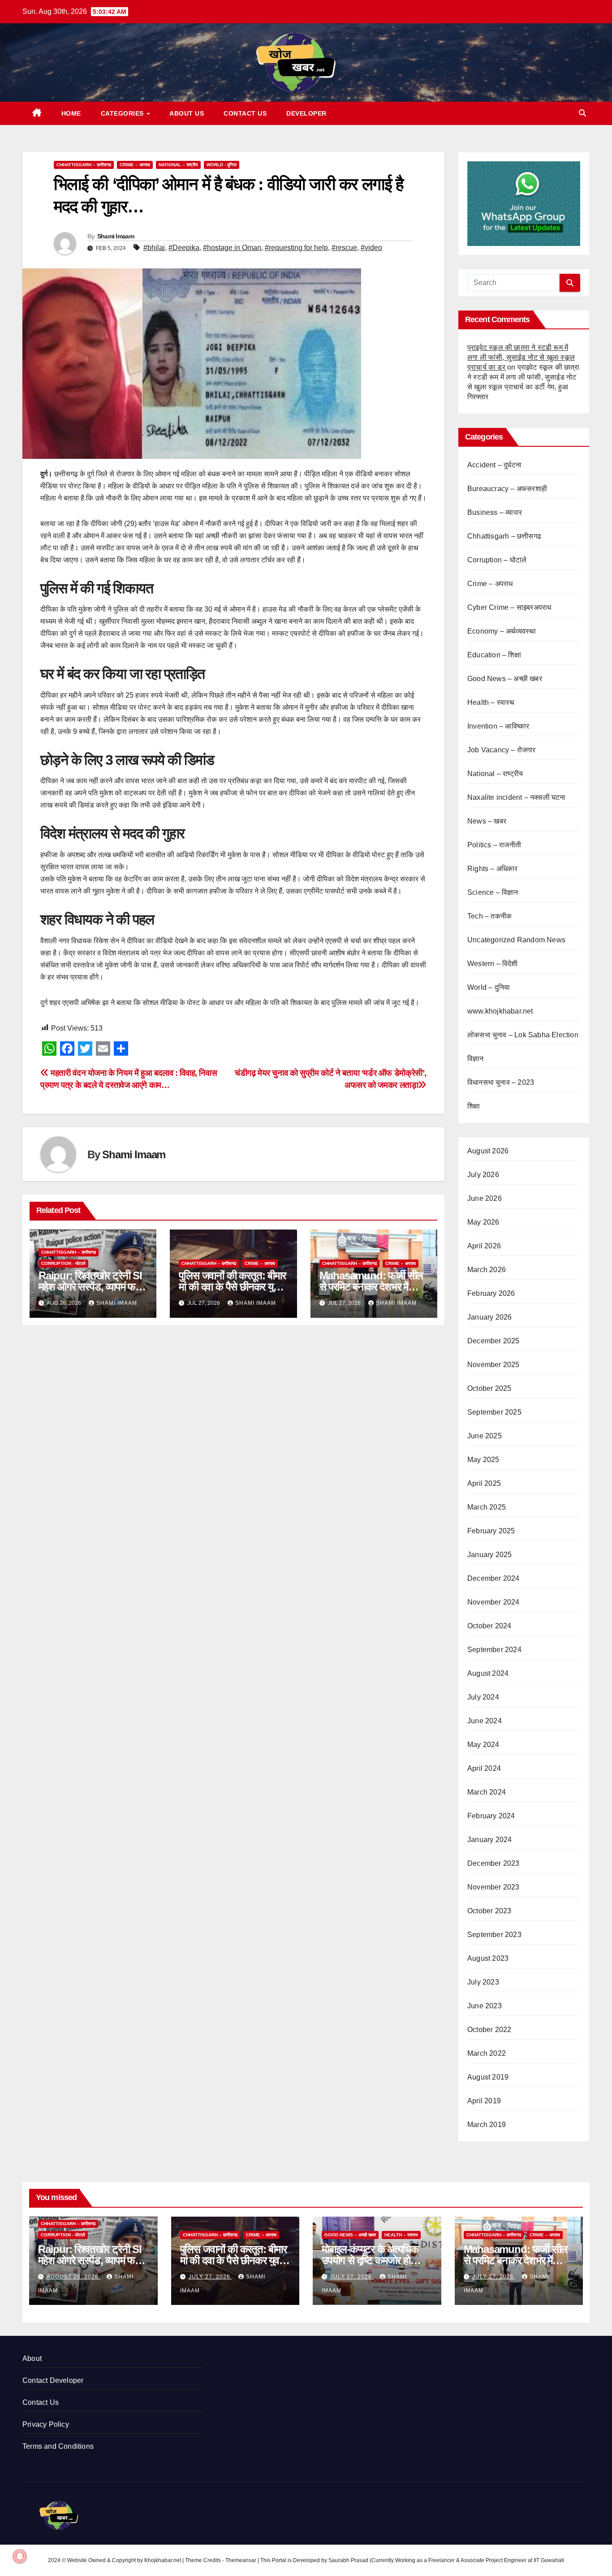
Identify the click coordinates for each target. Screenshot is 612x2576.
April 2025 (484, 1483)
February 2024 (491, 1816)
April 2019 (484, 2101)
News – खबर (487, 821)
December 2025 (493, 1341)
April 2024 (484, 1768)
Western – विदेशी (493, 964)
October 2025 (489, 1388)
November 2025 (493, 1365)
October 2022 (489, 2030)
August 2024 (488, 1673)
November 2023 (493, 1887)
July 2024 (483, 1697)
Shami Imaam (116, 236)
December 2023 (493, 1863)
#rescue (344, 248)
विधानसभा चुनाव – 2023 (501, 1082)
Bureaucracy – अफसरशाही (507, 489)
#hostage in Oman (232, 248)
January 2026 (489, 1317)
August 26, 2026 (73, 2277)
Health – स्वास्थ (491, 702)
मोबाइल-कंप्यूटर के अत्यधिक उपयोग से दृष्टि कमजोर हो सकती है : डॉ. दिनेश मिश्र (370, 2260)
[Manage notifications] (20, 2556)
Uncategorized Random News (516, 940)
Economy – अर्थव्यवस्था (502, 631)
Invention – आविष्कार (498, 726)
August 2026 (488, 1151)
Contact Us (245, 113)
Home (71, 113)
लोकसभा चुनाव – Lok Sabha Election (523, 1035)
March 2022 (487, 2053)
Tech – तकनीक (489, 916)
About (32, 2358)
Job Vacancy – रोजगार (502, 750)
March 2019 (487, 2125)
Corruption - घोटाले (63, 1263)
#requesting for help (296, 248)
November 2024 (493, 1602)
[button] (582, 113)
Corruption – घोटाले (497, 560)
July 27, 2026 (210, 2277)
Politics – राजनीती (494, 845)
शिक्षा (474, 1106)
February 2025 (491, 1531)
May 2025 (483, 1460)
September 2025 (494, 1412)
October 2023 (489, 1911)
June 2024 (485, 1721)
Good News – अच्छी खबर (505, 679)
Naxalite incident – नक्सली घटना (517, 797)
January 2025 (489, 1555)
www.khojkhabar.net (500, 1011)
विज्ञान (476, 1059)
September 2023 (494, 1935)
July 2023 (483, 1982)
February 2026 (491, 1293)
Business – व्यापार (495, 512)
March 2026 (487, 1270)
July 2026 (483, 1175)
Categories (123, 113)
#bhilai (154, 248)
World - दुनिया (222, 165)
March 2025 (487, 1507)
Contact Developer (53, 2380)
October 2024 (489, 1626)
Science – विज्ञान (493, 892)
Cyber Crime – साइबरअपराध (509, 607)
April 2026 (484, 1246)
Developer (306, 113)
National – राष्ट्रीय (178, 165)
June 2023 (485, 2006)
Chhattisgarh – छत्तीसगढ (84, 165)
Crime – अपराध (135, 165)
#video (371, 248)
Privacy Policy (46, 2424)
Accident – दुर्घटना (494, 465)
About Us (187, 113)
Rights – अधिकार (493, 869)
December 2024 (493, 1578)
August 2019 (488, 2077)
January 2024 (489, 1840)
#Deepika (184, 248)
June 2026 (485, 1198)
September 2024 (494, 1650)
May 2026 (483, 1222)
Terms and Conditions (58, 2446)
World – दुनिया (489, 987)
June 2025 (485, 1436)
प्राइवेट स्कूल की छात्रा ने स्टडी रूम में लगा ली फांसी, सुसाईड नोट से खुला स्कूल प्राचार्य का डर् (521, 357)
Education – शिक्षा (494, 655)
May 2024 (483, 1745)
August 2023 (488, 1958)
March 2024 (487, 1792)
